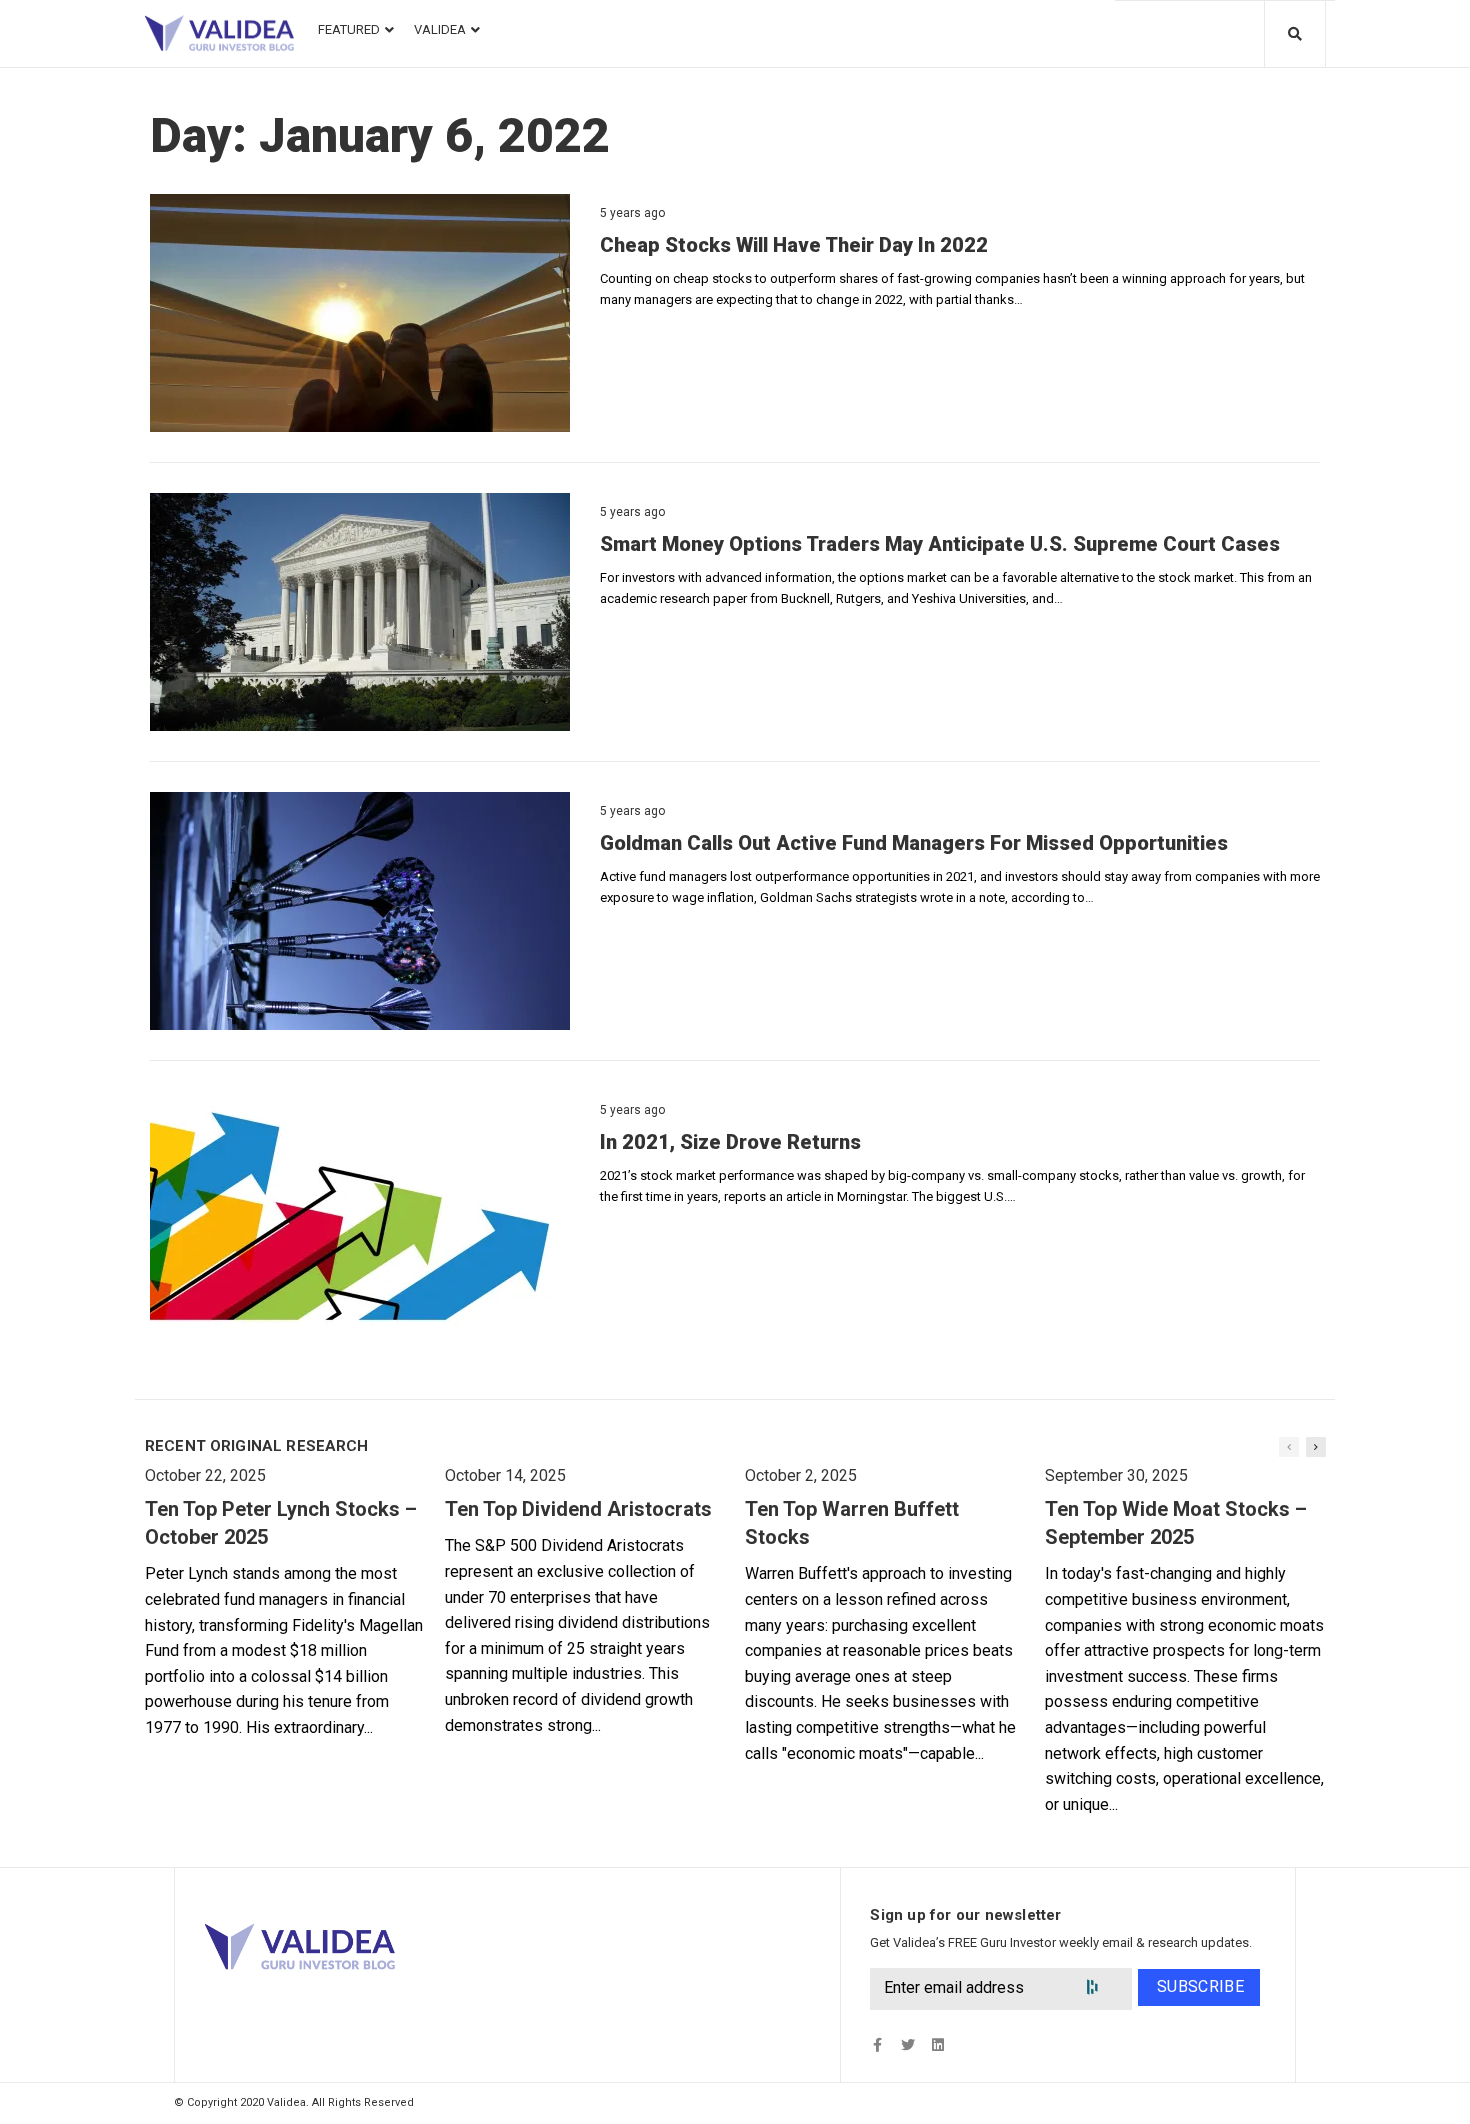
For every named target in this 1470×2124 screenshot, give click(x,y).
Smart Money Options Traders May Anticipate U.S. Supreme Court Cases (940, 544)
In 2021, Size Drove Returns (730, 1142)
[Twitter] (907, 2045)
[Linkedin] (937, 2045)
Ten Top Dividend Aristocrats (578, 1509)
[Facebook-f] (877, 2045)
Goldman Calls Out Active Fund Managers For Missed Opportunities (914, 843)
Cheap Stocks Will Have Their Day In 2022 (794, 245)
